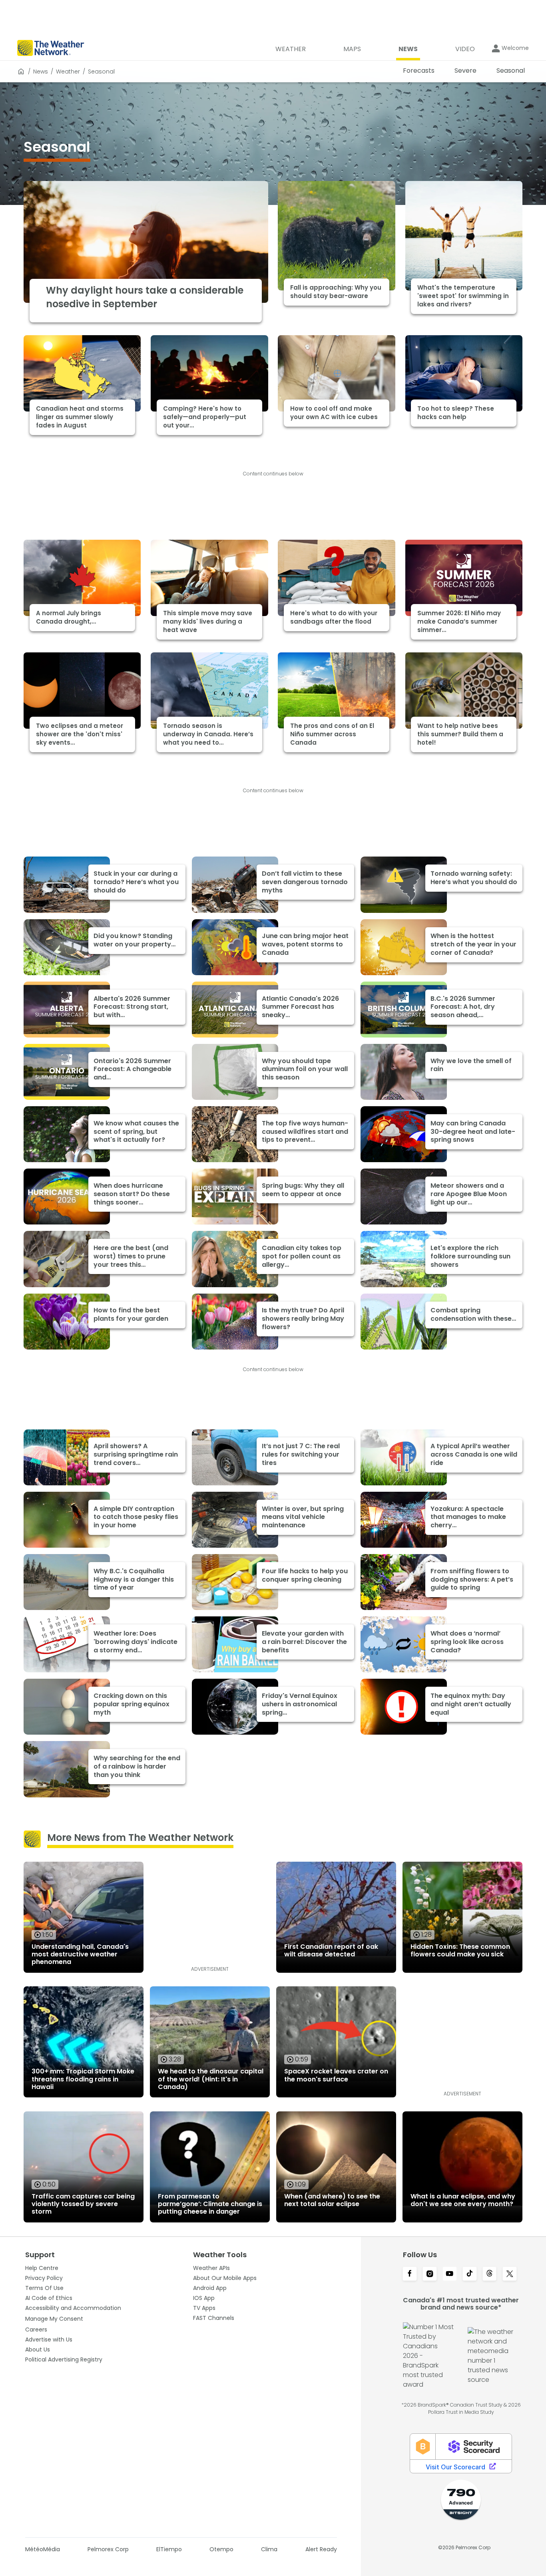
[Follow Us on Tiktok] (470, 2274)
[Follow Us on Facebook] (410, 2274)
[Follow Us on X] (510, 2274)
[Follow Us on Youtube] (450, 2274)
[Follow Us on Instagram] (430, 2274)
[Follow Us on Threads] (490, 2274)
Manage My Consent (54, 2319)
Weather (68, 72)
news (41, 72)
